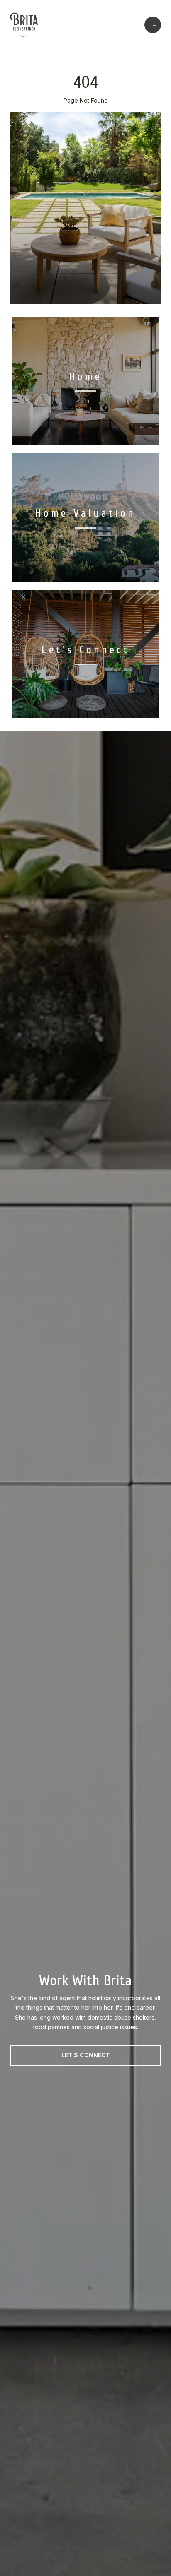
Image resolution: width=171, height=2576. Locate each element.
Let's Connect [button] (86, 2055)
